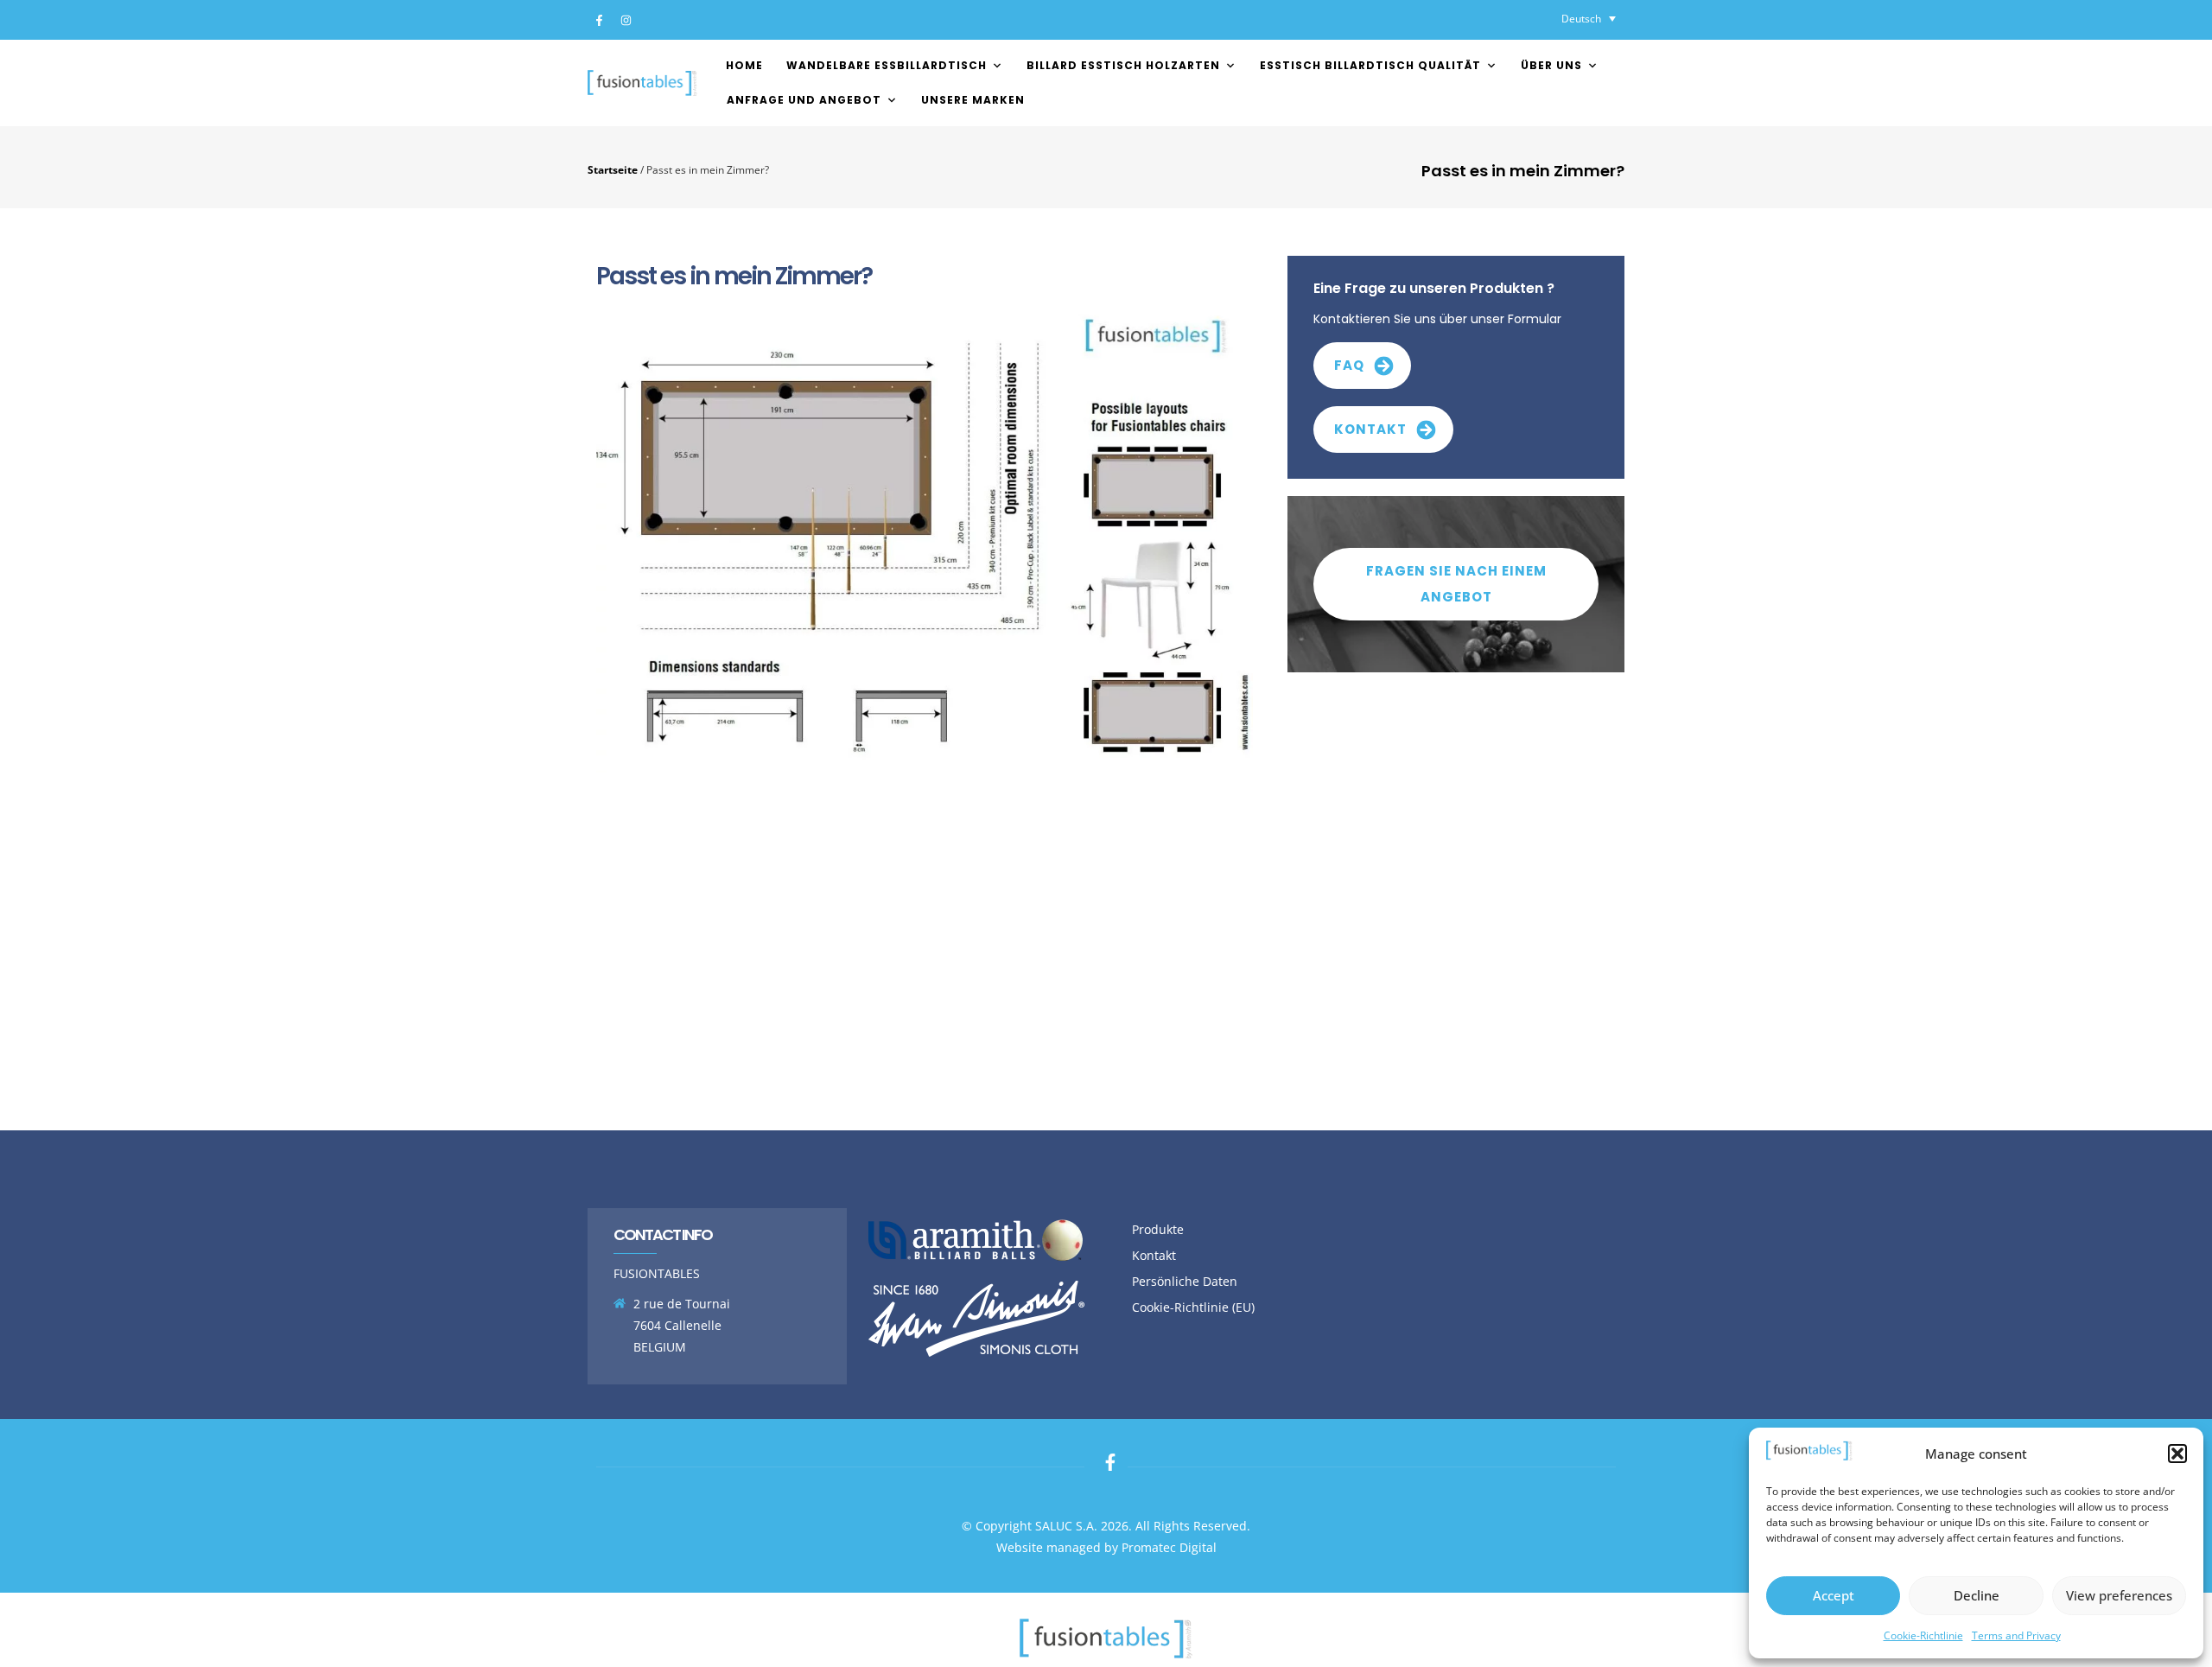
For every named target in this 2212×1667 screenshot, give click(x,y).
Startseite (613, 169)
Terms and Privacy (2016, 1635)
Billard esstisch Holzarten (1123, 65)
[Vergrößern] (1230, 328)
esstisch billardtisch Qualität (1370, 65)
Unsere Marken (973, 100)
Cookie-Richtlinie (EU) (1193, 1307)
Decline (1977, 1595)
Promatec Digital (1169, 1547)
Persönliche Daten (1185, 1281)
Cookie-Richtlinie (1923, 1635)
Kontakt (1154, 1255)
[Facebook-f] (599, 20)
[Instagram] (626, 20)
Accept (1834, 1595)
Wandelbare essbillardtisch (887, 65)
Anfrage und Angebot (804, 100)
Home (744, 65)
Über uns (1551, 65)
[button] (2177, 1454)
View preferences (2119, 1595)
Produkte (1158, 1229)
